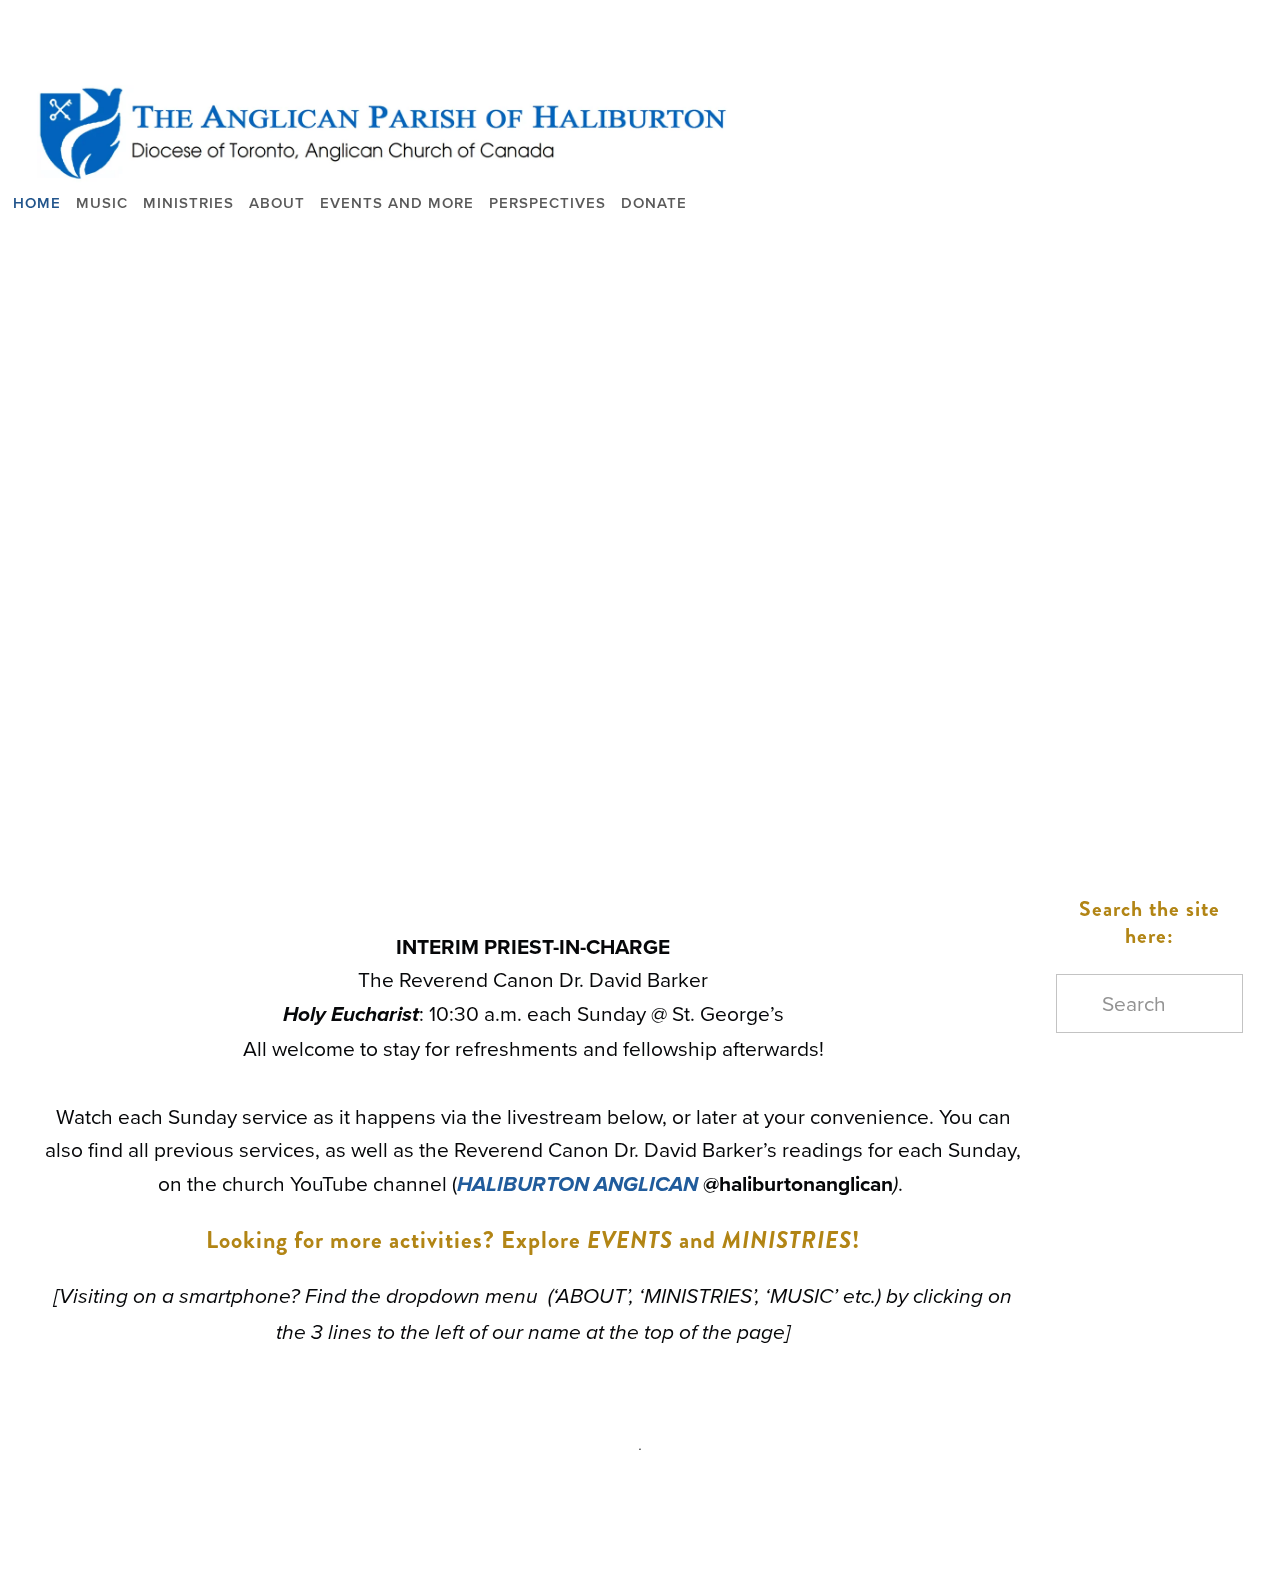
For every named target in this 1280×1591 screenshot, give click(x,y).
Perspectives (547, 202)
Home (37, 202)
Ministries (188, 202)
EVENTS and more (397, 202)
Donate (654, 202)
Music (102, 202)
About (277, 202)
